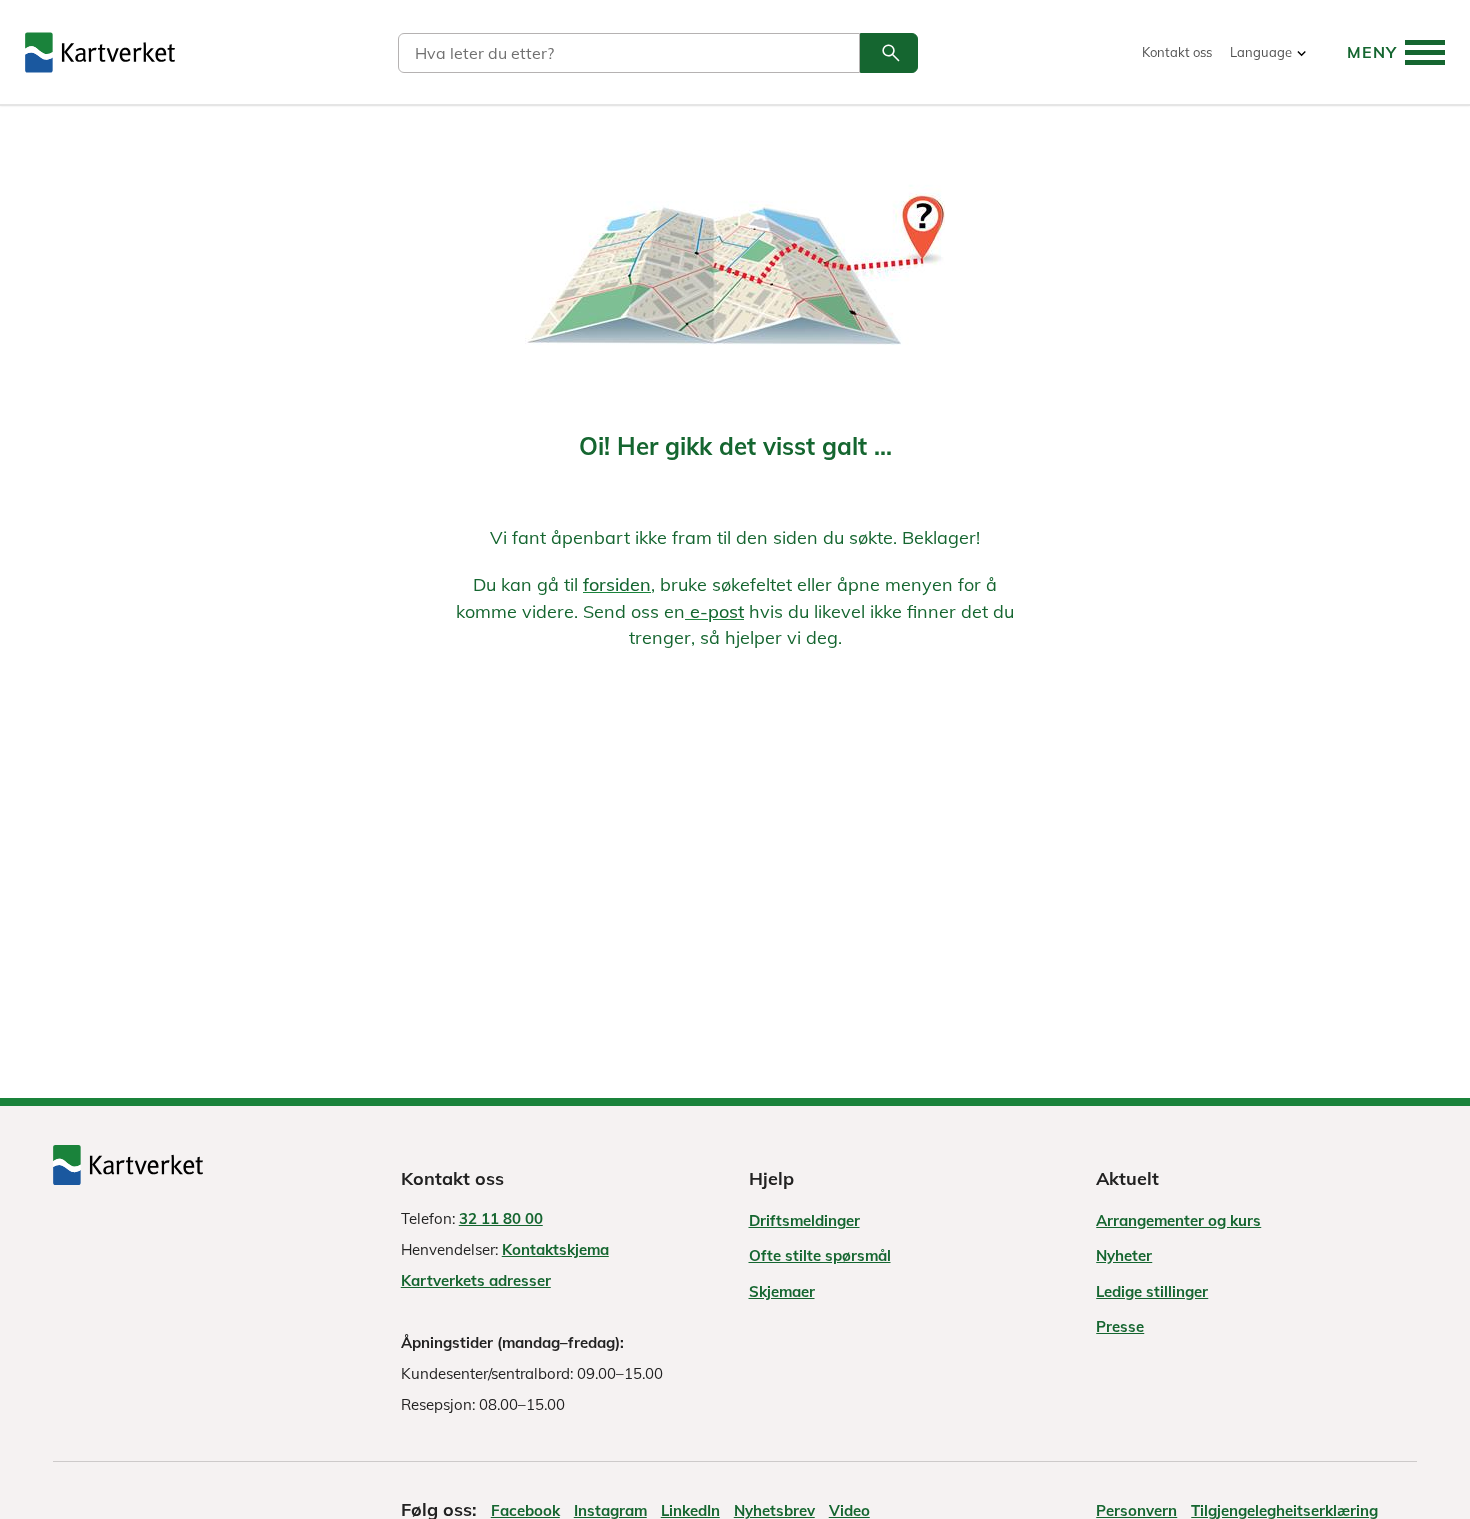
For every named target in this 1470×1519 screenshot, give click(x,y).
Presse (1120, 1326)
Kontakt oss (1177, 52)
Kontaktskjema (555, 1249)
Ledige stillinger (1152, 1291)
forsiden (617, 584)
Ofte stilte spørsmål (820, 1255)
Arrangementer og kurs (1178, 1220)
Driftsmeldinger (804, 1220)
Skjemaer (782, 1291)
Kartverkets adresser (476, 1280)
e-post (714, 611)
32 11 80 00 (501, 1218)
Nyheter (1124, 1255)
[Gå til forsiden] (100, 52)
